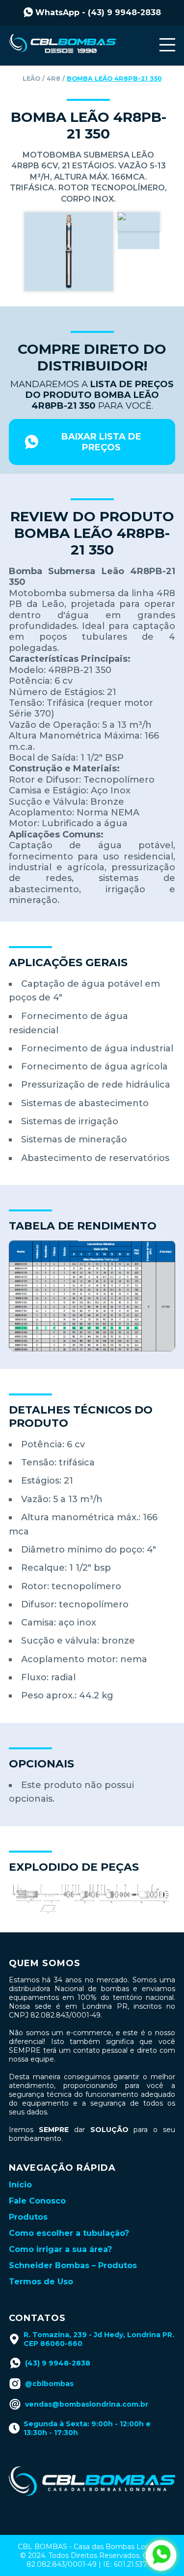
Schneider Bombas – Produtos (73, 2265)
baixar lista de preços (101, 442)
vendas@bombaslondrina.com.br (87, 2404)
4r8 (53, 79)
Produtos (28, 2217)
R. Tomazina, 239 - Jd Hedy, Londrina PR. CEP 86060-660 (99, 2339)
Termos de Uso (41, 2282)
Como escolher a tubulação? (69, 2233)
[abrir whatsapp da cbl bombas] (161, 2555)
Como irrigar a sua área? (60, 2249)
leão (31, 79)
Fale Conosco (37, 2201)
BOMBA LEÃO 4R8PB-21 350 (114, 79)
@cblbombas (49, 2384)
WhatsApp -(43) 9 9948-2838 (98, 12)
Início (20, 2185)
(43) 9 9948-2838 (58, 2363)
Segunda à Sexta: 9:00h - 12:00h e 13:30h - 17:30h (87, 2428)
